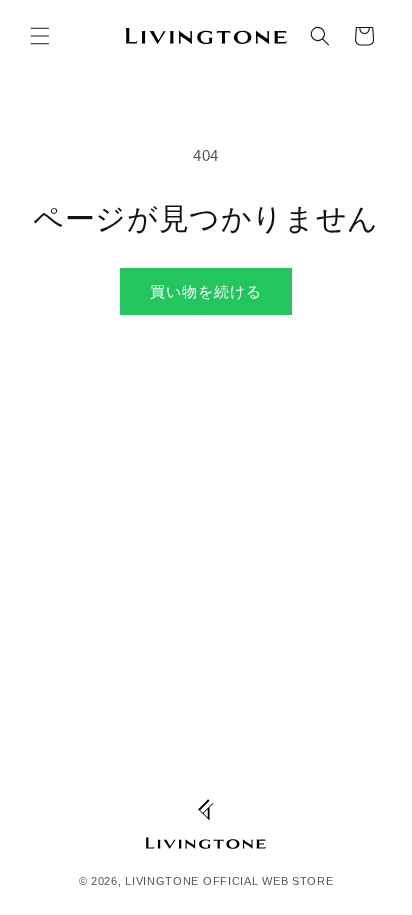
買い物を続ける (206, 291)
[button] (40, 36)
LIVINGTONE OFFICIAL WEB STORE (229, 881)
